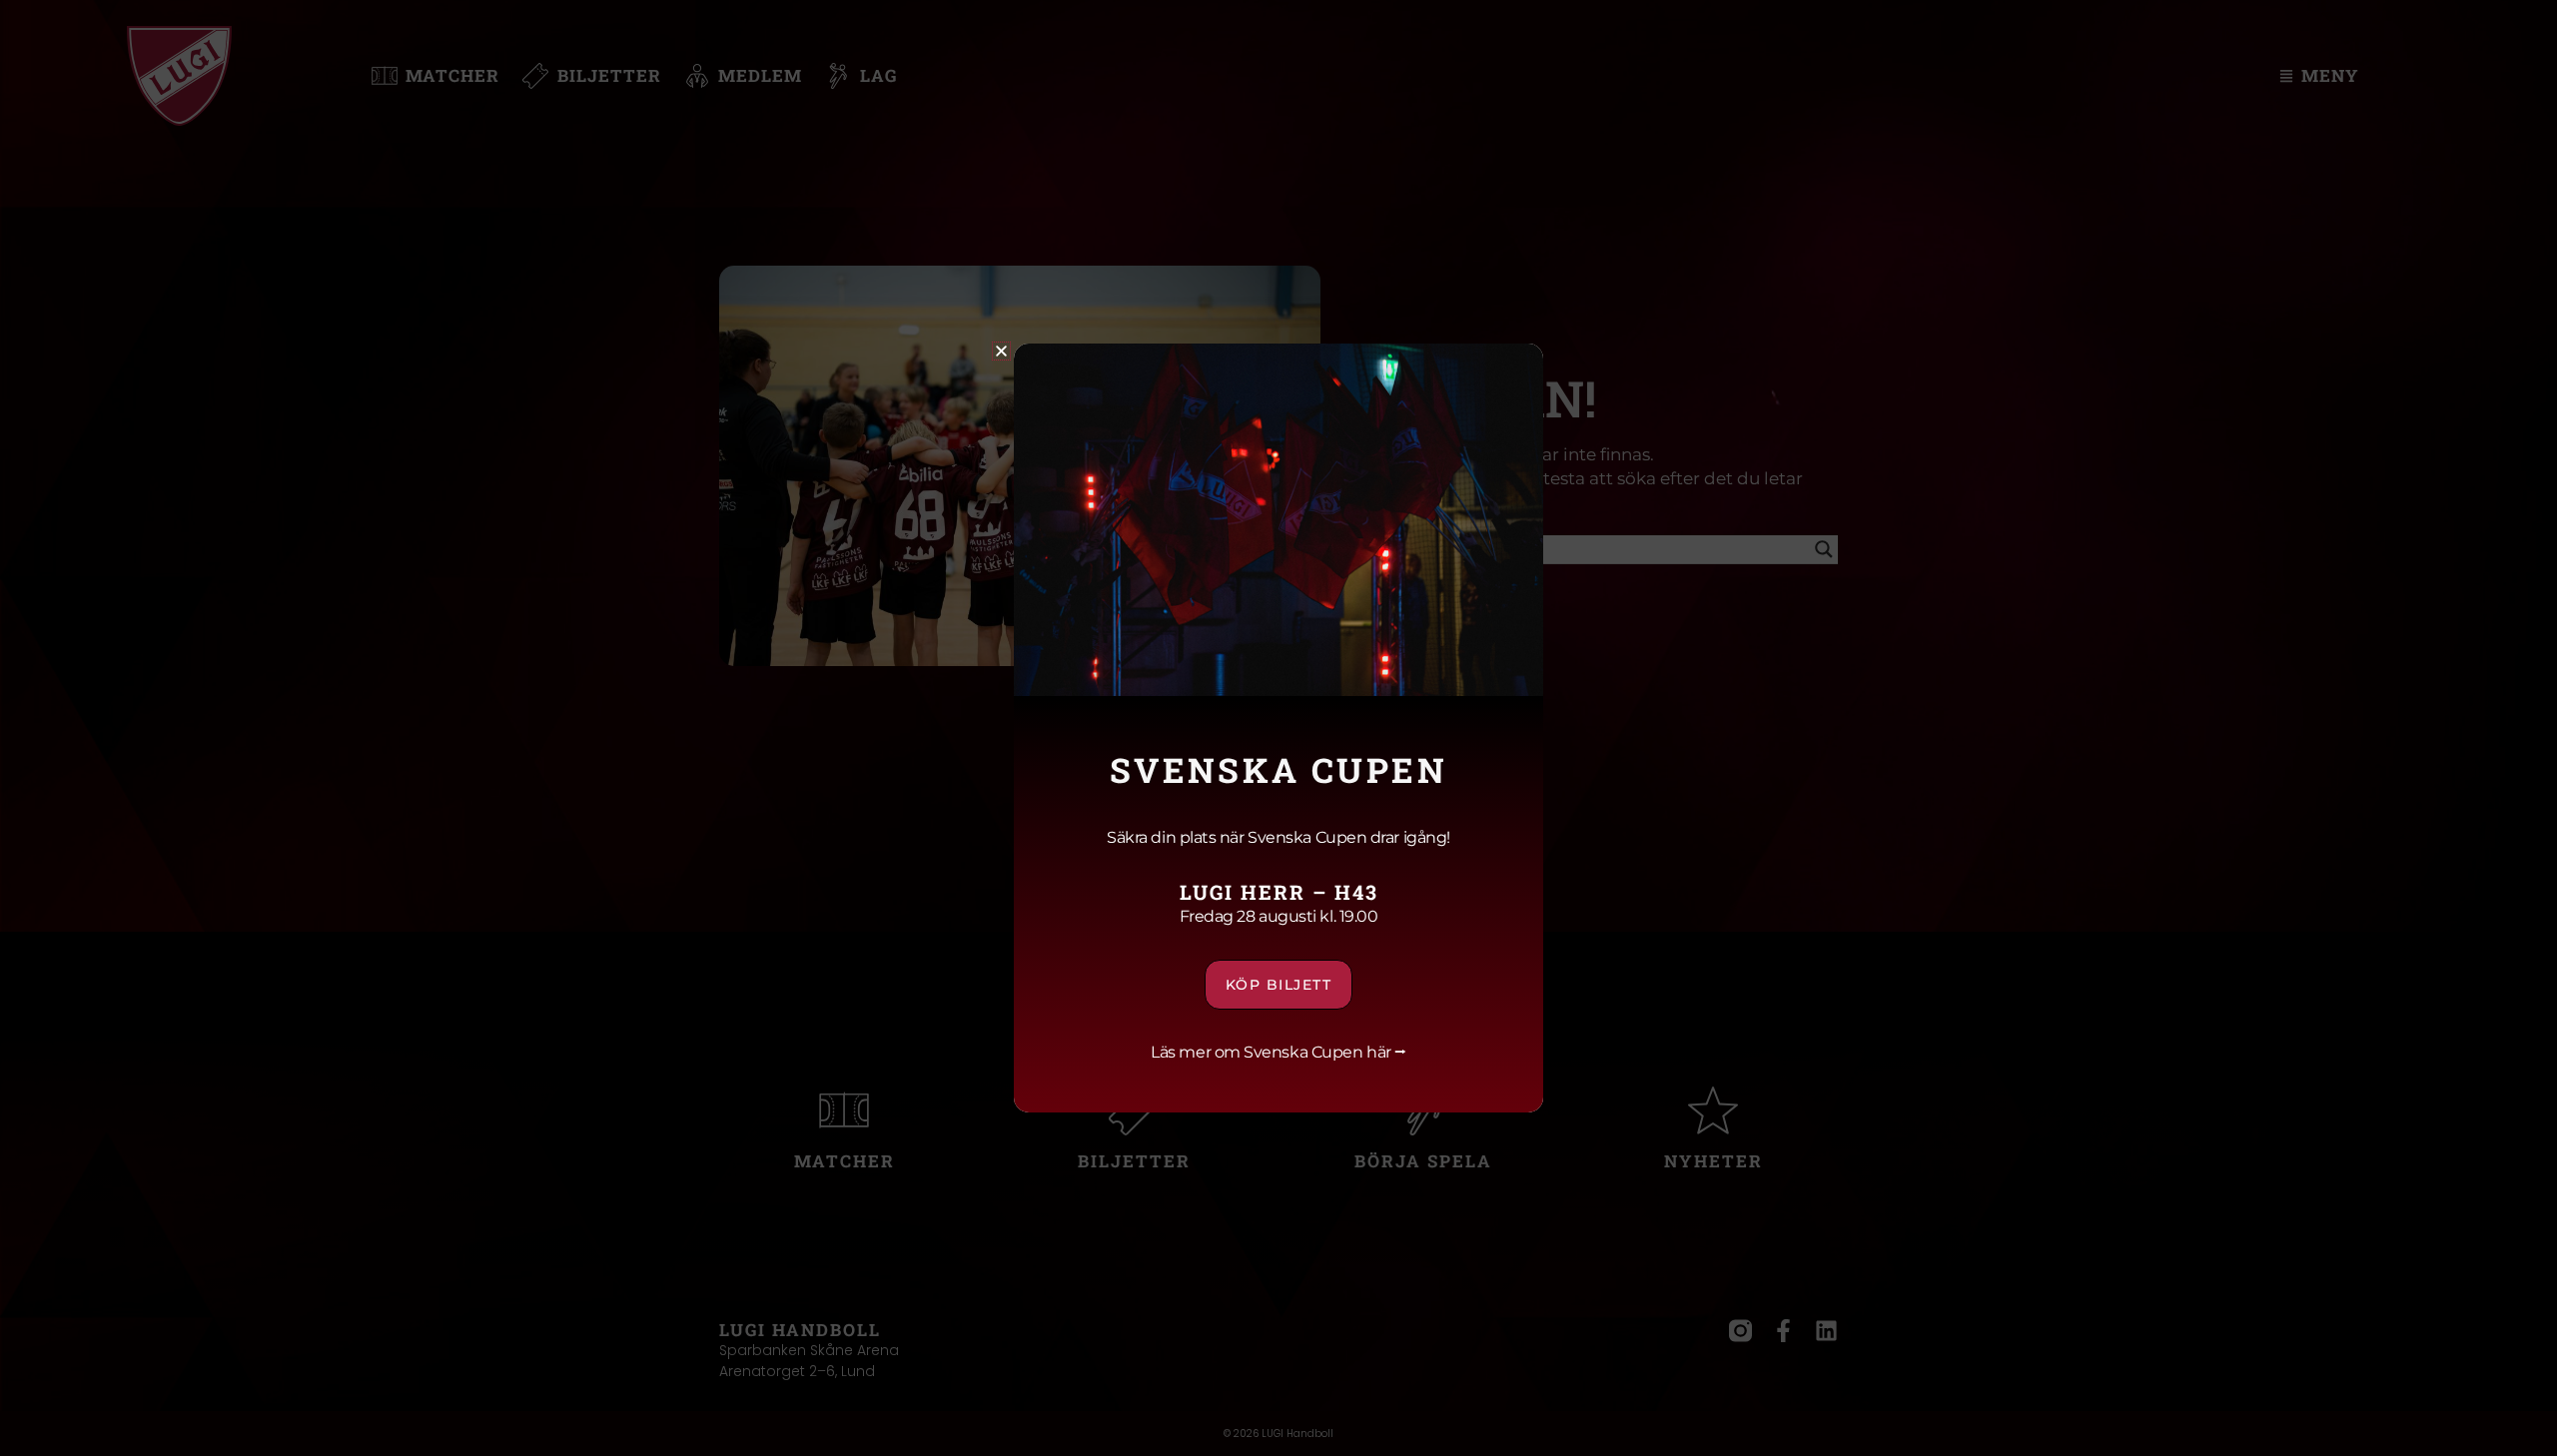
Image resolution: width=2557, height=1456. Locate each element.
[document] (1278, 728)
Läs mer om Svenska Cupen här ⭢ (1278, 1052)
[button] (1001, 351)
